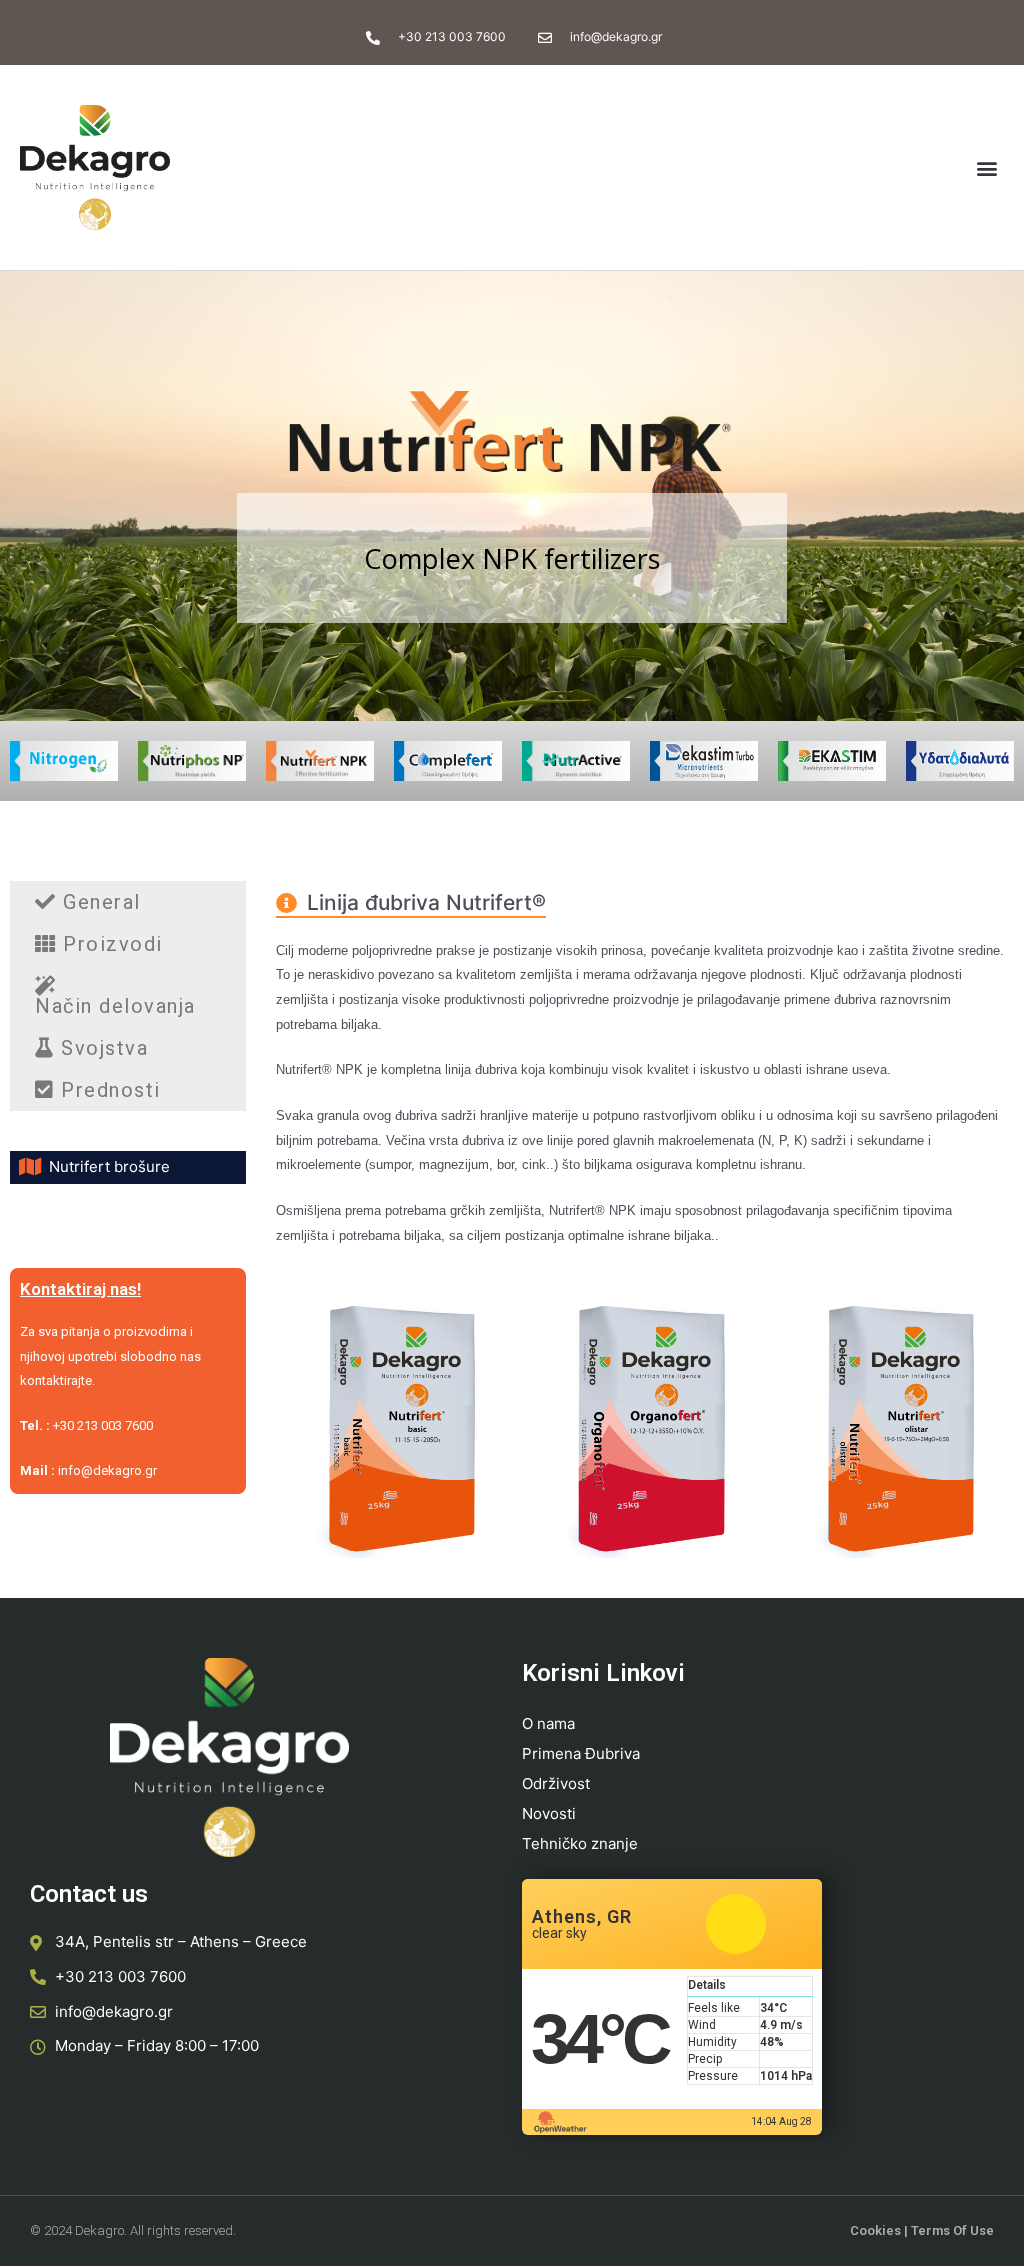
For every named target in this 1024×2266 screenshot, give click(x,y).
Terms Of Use (952, 2230)
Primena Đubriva (581, 1753)
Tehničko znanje (580, 1843)
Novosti (549, 1813)
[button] (987, 167)
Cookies (875, 2230)
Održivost (556, 1783)
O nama (548, 1723)
